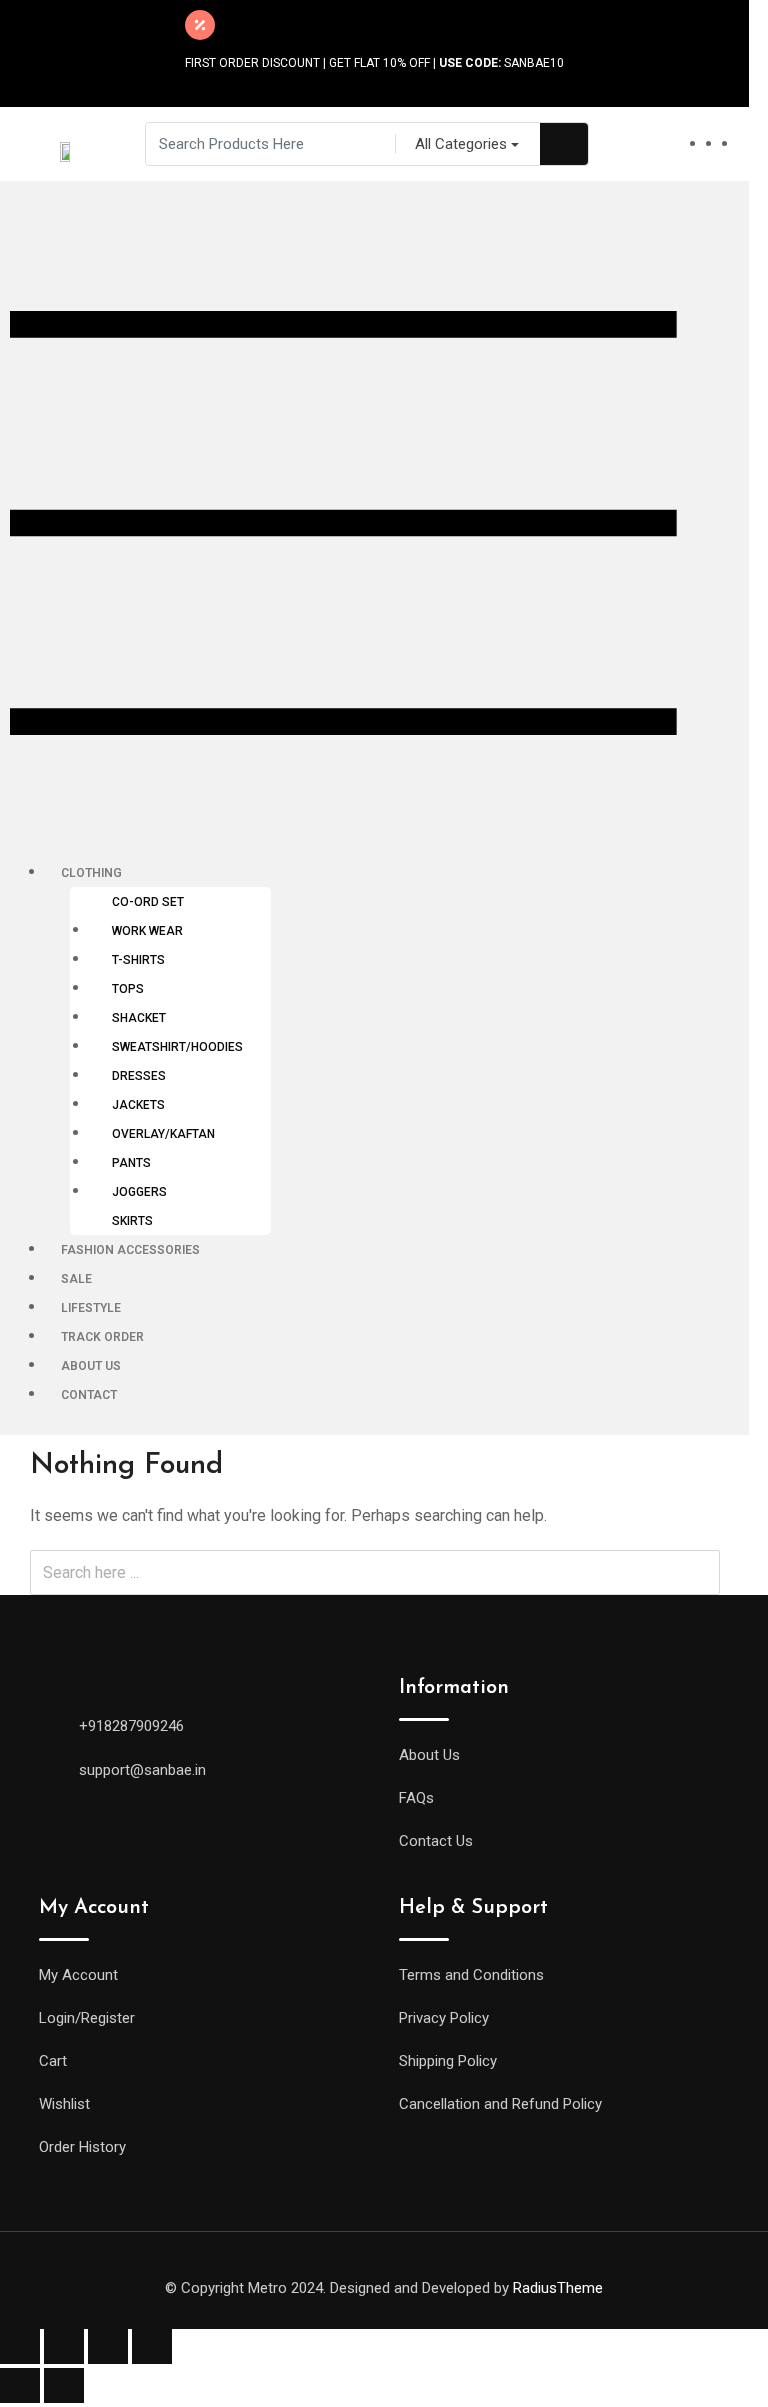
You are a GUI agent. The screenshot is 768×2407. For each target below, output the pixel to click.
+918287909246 (131, 1726)
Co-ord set (148, 902)
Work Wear (147, 931)
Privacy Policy (444, 2018)
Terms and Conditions (471, 1975)
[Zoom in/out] (152, 2346)
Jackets (138, 1105)
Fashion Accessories (130, 1250)
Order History (82, 2147)
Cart (53, 2061)
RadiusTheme (558, 2288)
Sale (76, 1279)
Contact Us (436, 1841)
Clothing (91, 873)
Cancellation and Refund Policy (500, 2104)
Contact (89, 1395)
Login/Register (87, 2018)
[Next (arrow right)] (64, 2385)
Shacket (139, 1018)
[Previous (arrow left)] (20, 2385)
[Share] (64, 2346)
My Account (78, 1975)
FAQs (416, 1798)
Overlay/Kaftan (163, 1134)
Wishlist (64, 2104)
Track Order (102, 1337)
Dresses (139, 1076)
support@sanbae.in (142, 1770)
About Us (91, 1366)
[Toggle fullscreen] (108, 2346)
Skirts (132, 1221)
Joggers (139, 1192)
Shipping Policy (448, 2061)
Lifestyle (91, 1308)
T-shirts (138, 960)
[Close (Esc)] (20, 2346)
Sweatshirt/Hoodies (177, 1047)
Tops (128, 989)
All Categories (461, 144)
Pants (131, 1163)
